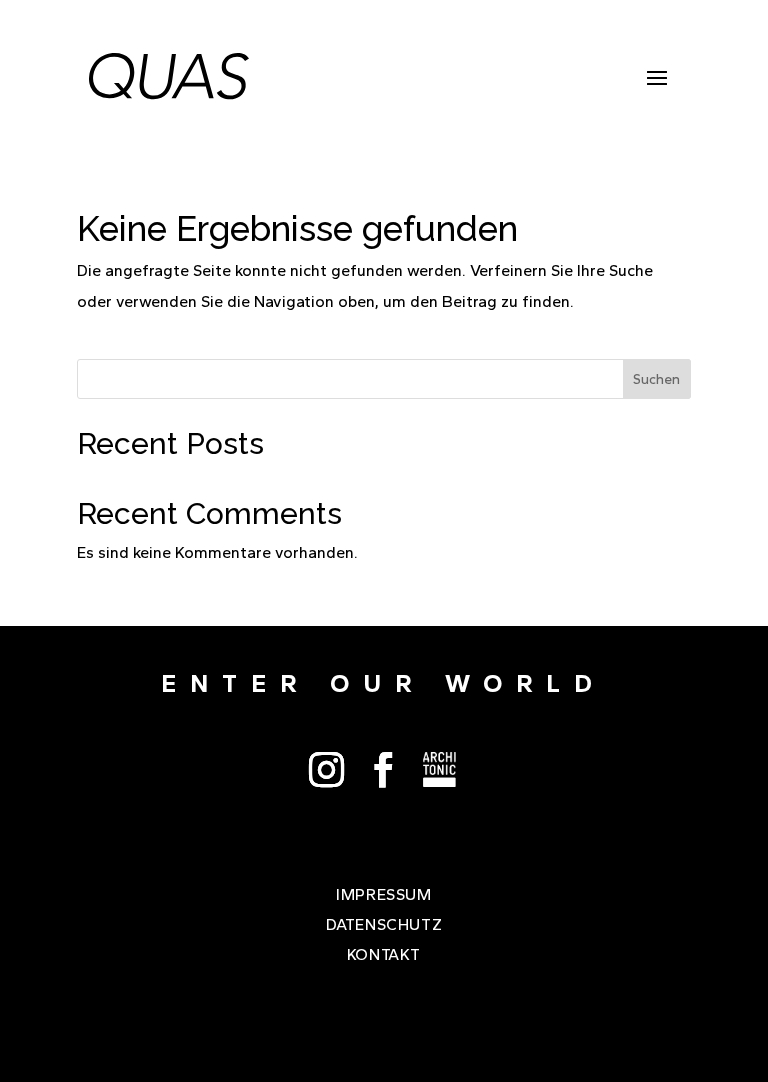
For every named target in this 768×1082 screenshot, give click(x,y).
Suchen (656, 379)
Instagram (326, 769)
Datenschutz (384, 926)
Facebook (383, 769)
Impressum (383, 896)
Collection (440, 769)
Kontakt (384, 956)
